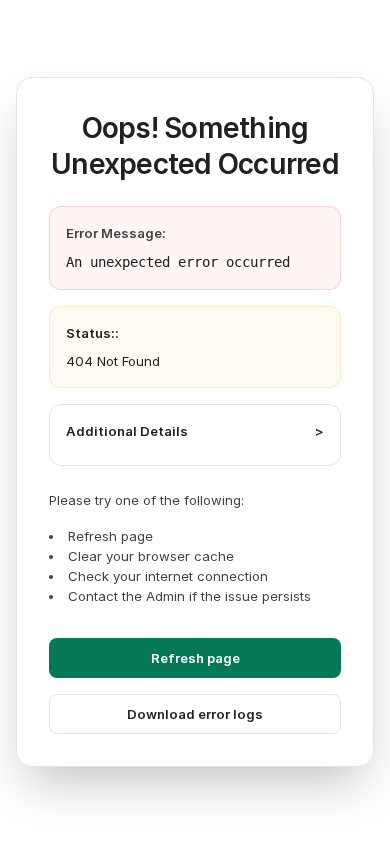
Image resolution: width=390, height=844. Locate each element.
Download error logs (195, 714)
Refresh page (195, 658)
